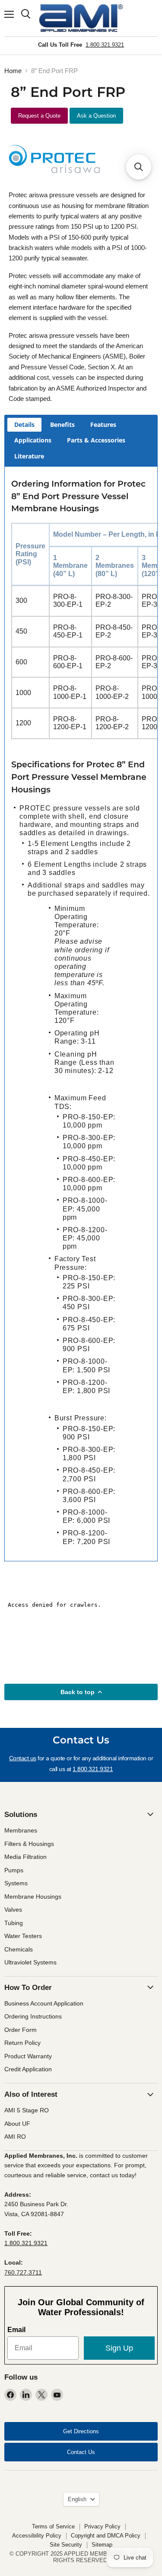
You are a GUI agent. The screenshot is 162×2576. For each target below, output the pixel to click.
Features (103, 425)
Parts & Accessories (96, 440)
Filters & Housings (29, 1844)
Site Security (66, 2545)
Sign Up (119, 2348)
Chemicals (19, 1949)
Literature (29, 456)
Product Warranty (28, 2056)
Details (24, 425)
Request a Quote (39, 116)
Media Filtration (25, 1857)
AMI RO (15, 2137)
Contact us (23, 1758)
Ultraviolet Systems (30, 1962)
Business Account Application (44, 2003)
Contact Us (81, 2452)
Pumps (14, 1870)
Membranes (21, 1830)
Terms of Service (53, 2526)
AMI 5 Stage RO (27, 2110)
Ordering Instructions (33, 2016)
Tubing (14, 1923)
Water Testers (23, 1936)
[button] (139, 167)
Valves (13, 1910)
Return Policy (22, 2043)
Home (13, 71)
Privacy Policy (102, 2526)
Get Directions (81, 2431)
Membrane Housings (33, 1897)
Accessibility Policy (37, 2536)
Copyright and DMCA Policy (106, 2536)
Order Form (21, 2030)
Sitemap (102, 2545)
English (77, 2499)
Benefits (62, 425)
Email (16, 2330)
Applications (33, 440)
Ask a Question (96, 116)
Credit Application (28, 2069)
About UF (17, 2124)
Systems (16, 1883)
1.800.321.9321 (105, 45)
